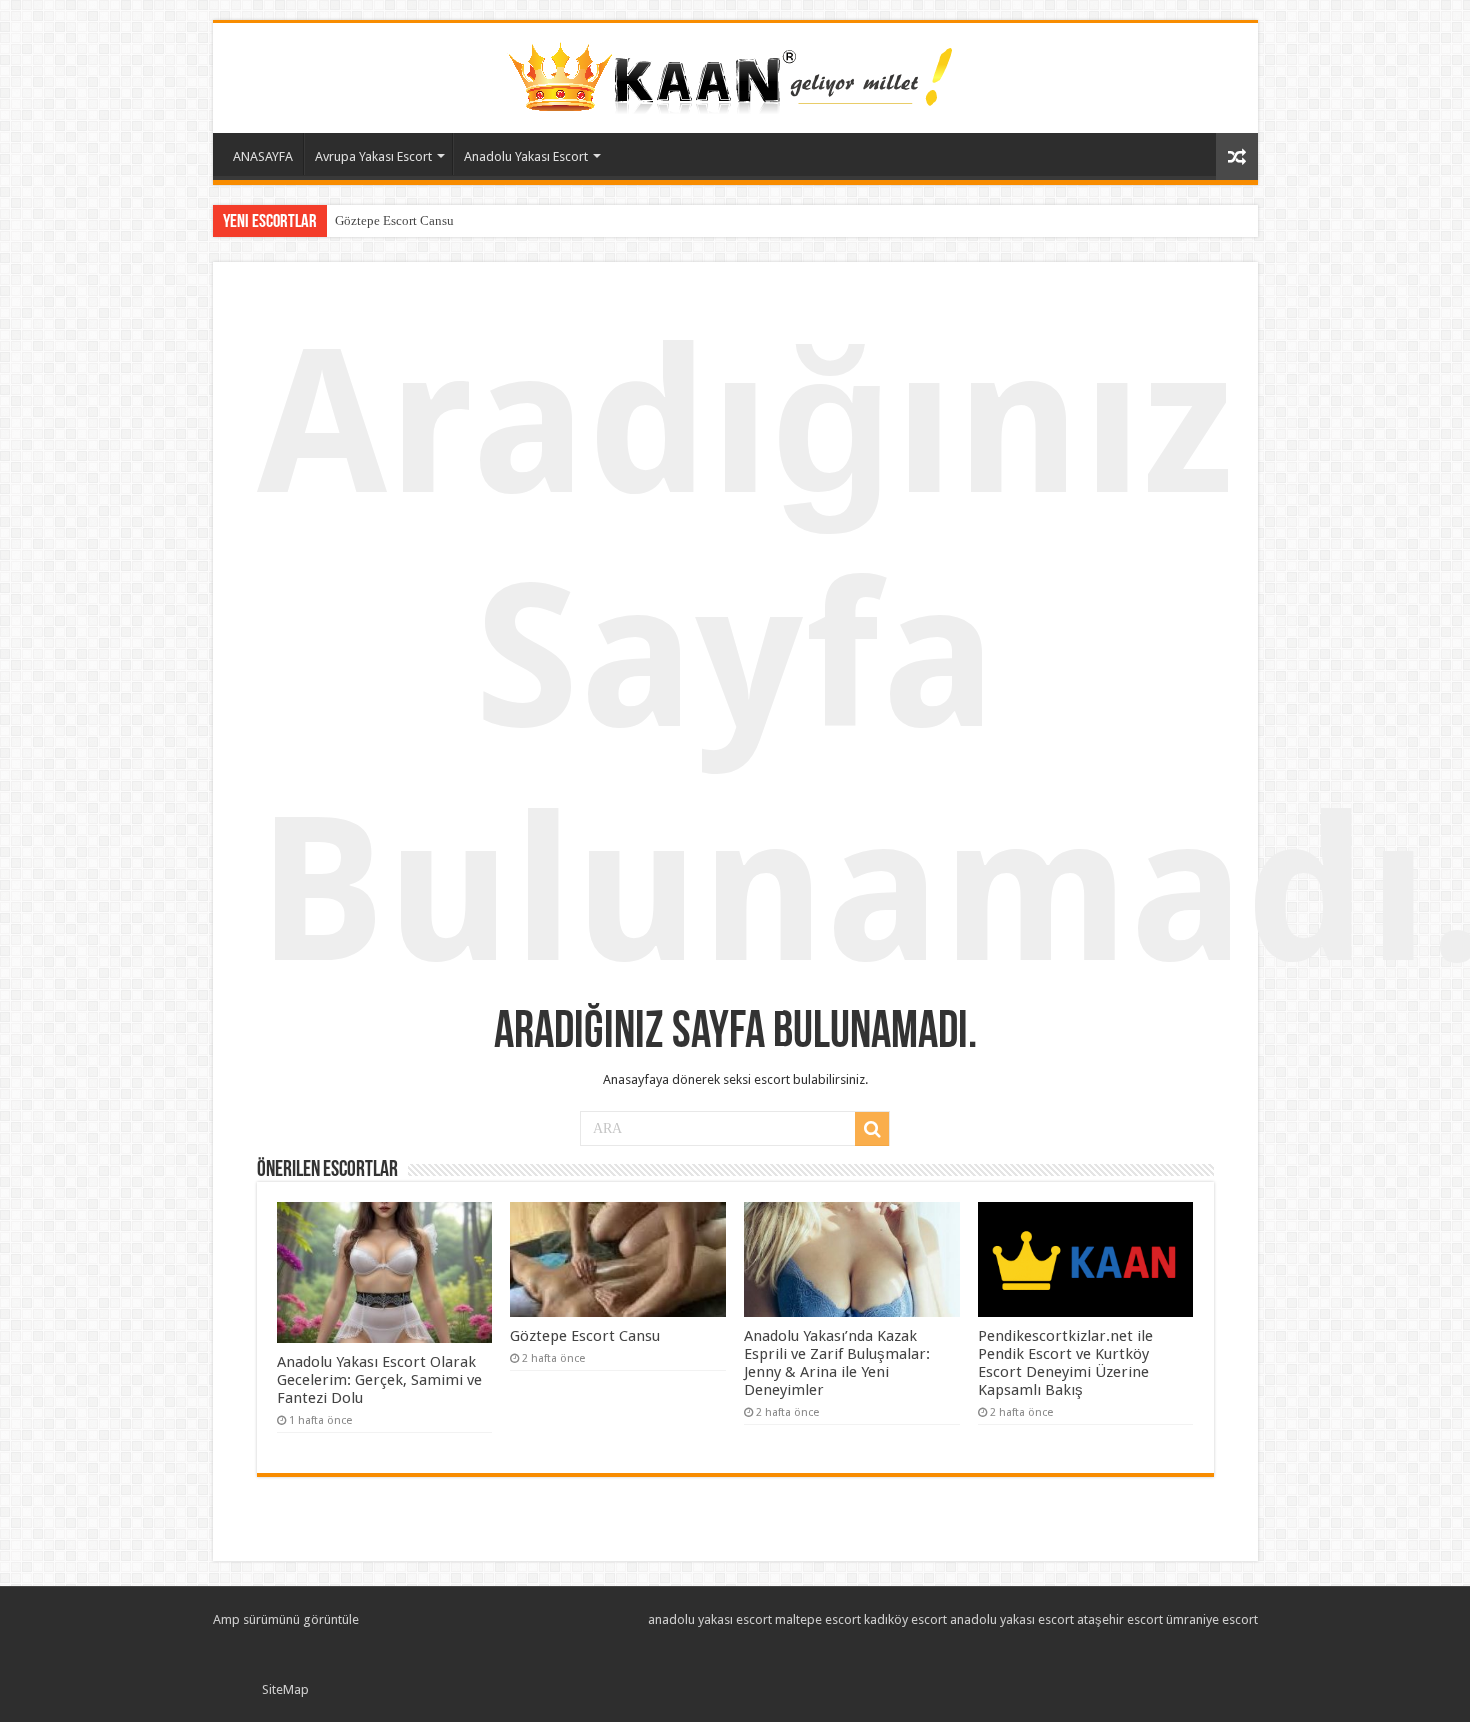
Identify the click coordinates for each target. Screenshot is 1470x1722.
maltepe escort (818, 1619)
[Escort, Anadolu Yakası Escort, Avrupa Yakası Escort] (735, 74)
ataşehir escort (1120, 1619)
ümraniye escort (1212, 1619)
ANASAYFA (263, 156)
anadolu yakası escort (710, 1619)
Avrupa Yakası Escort (373, 156)
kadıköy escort (905, 1619)
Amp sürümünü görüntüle (286, 1619)
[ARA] (872, 1129)
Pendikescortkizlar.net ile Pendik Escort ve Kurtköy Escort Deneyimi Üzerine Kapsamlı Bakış (1065, 1363)
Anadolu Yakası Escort (526, 156)
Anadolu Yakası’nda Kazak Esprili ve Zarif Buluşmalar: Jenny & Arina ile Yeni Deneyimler (837, 1363)
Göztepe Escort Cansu (394, 220)
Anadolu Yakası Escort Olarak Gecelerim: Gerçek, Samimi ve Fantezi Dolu (379, 1380)
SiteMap (285, 1689)
